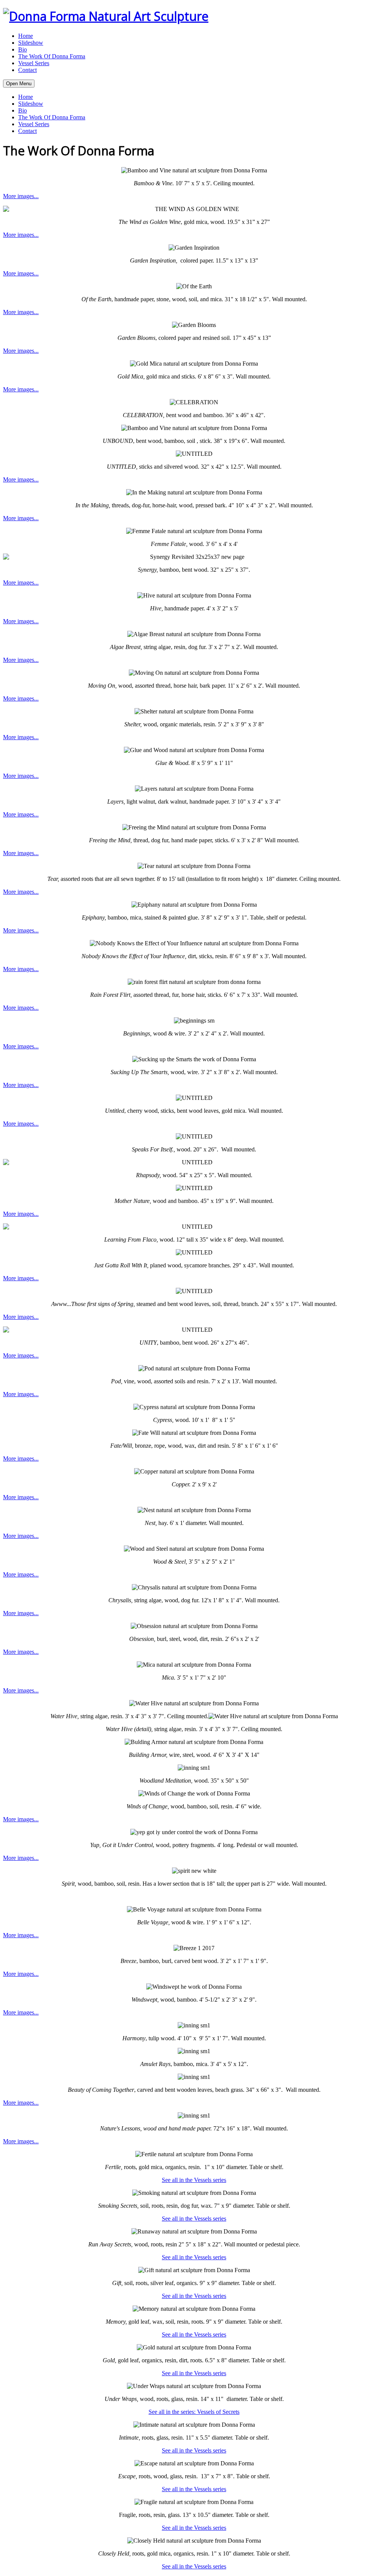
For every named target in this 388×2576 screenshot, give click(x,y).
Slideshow (31, 43)
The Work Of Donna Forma (52, 56)
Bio (23, 49)
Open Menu (19, 84)
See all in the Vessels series (194, 2180)
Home (26, 36)
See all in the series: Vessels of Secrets (194, 2412)
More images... (21, 196)
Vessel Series (34, 63)
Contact (27, 70)
